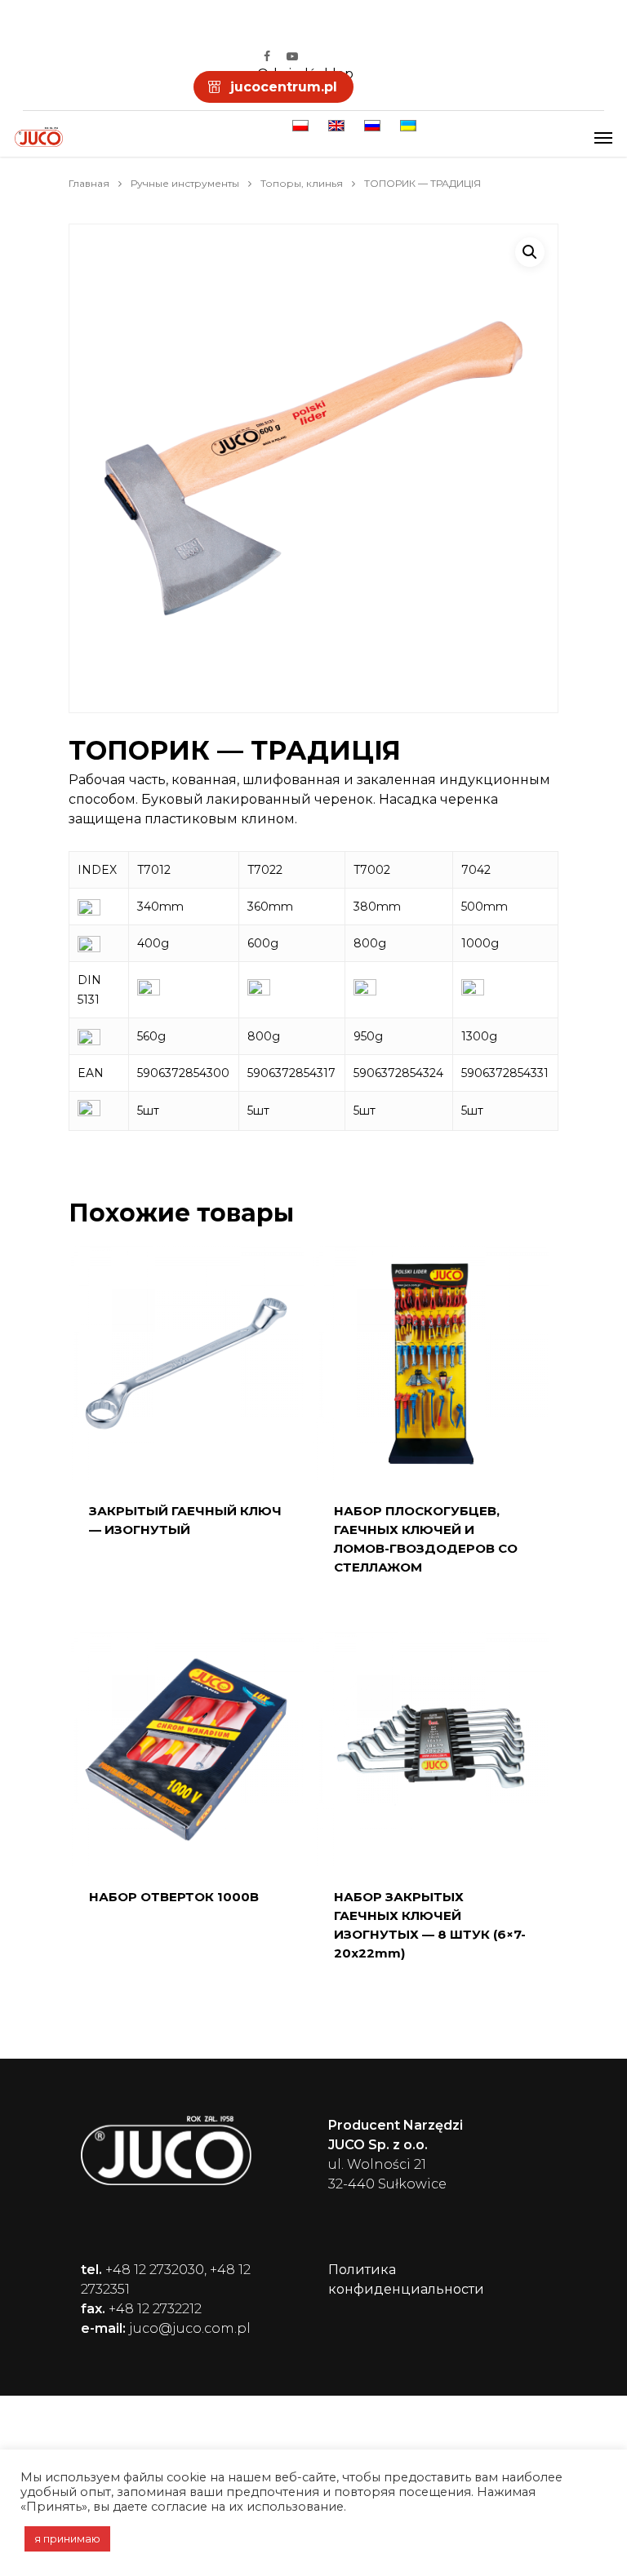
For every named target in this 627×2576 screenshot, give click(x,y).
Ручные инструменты (185, 183)
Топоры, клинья (302, 183)
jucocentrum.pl (284, 87)
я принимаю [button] (67, 2538)
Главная (89, 183)
